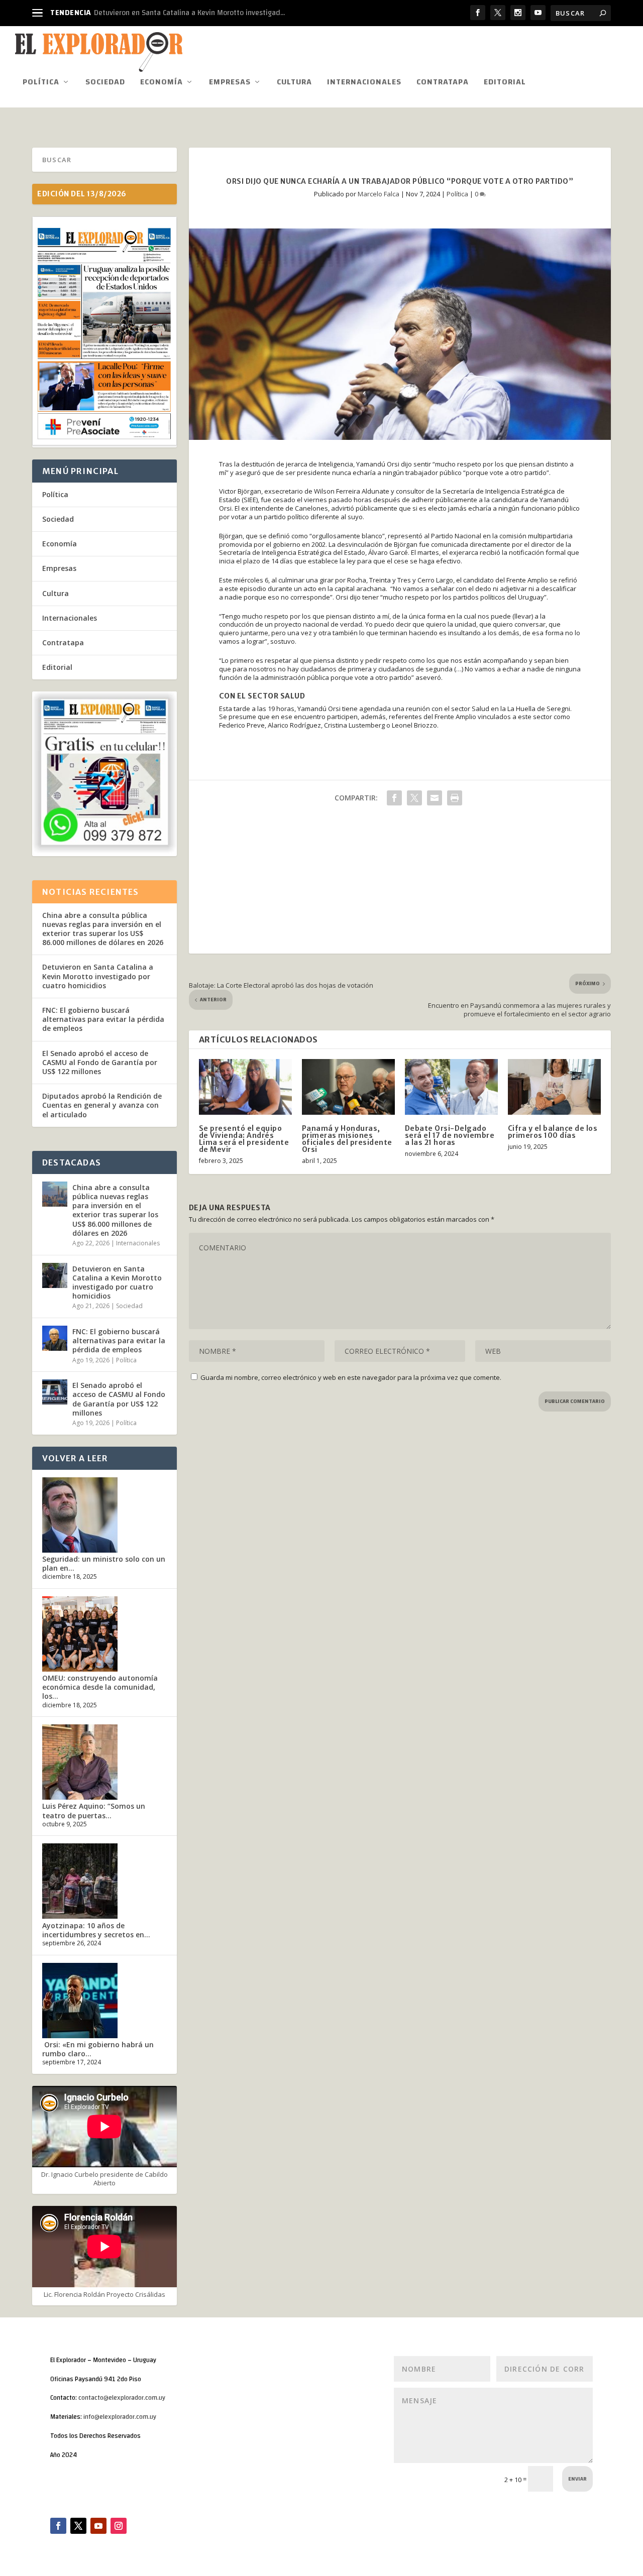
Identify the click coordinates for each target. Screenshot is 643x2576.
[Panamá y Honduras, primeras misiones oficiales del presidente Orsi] (348, 1087)
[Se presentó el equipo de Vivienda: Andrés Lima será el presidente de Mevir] (245, 1087)
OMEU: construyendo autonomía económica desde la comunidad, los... (100, 1687)
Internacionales (364, 84)
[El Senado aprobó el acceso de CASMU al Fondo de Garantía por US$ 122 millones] (55, 1392)
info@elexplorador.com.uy (120, 2417)
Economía (162, 84)
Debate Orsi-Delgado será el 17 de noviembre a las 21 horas (450, 1135)
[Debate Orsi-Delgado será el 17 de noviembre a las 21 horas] (451, 1087)
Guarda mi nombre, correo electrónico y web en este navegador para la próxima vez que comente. (351, 1377)
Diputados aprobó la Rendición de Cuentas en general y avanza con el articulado (102, 1105)
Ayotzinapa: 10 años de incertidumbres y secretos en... (96, 1930)
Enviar (577, 2479)
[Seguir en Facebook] (58, 2526)
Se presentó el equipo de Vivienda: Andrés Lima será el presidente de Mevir (244, 1139)
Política (41, 84)
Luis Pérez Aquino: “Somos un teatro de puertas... (94, 1810)
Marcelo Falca (379, 194)
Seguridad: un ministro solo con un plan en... (104, 1563)
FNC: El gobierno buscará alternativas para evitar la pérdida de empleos (103, 1019)
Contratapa (443, 84)
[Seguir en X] (78, 2526)
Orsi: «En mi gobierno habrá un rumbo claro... (98, 2049)
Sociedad (105, 84)
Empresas (230, 84)
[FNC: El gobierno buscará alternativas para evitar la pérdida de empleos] (55, 1338)
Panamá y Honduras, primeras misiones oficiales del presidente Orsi (347, 1139)
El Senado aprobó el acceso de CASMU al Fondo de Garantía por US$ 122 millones (100, 1062)
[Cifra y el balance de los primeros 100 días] (554, 1087)
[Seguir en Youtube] (98, 2526)
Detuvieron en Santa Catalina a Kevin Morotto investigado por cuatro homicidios (98, 976)
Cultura (294, 84)
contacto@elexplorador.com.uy (122, 2398)
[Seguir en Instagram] (119, 2526)
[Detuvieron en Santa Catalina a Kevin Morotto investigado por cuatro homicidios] (55, 1275)
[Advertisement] (400, 883)
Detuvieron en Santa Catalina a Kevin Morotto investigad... (189, 13)
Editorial (505, 84)
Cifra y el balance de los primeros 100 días (553, 1132)
